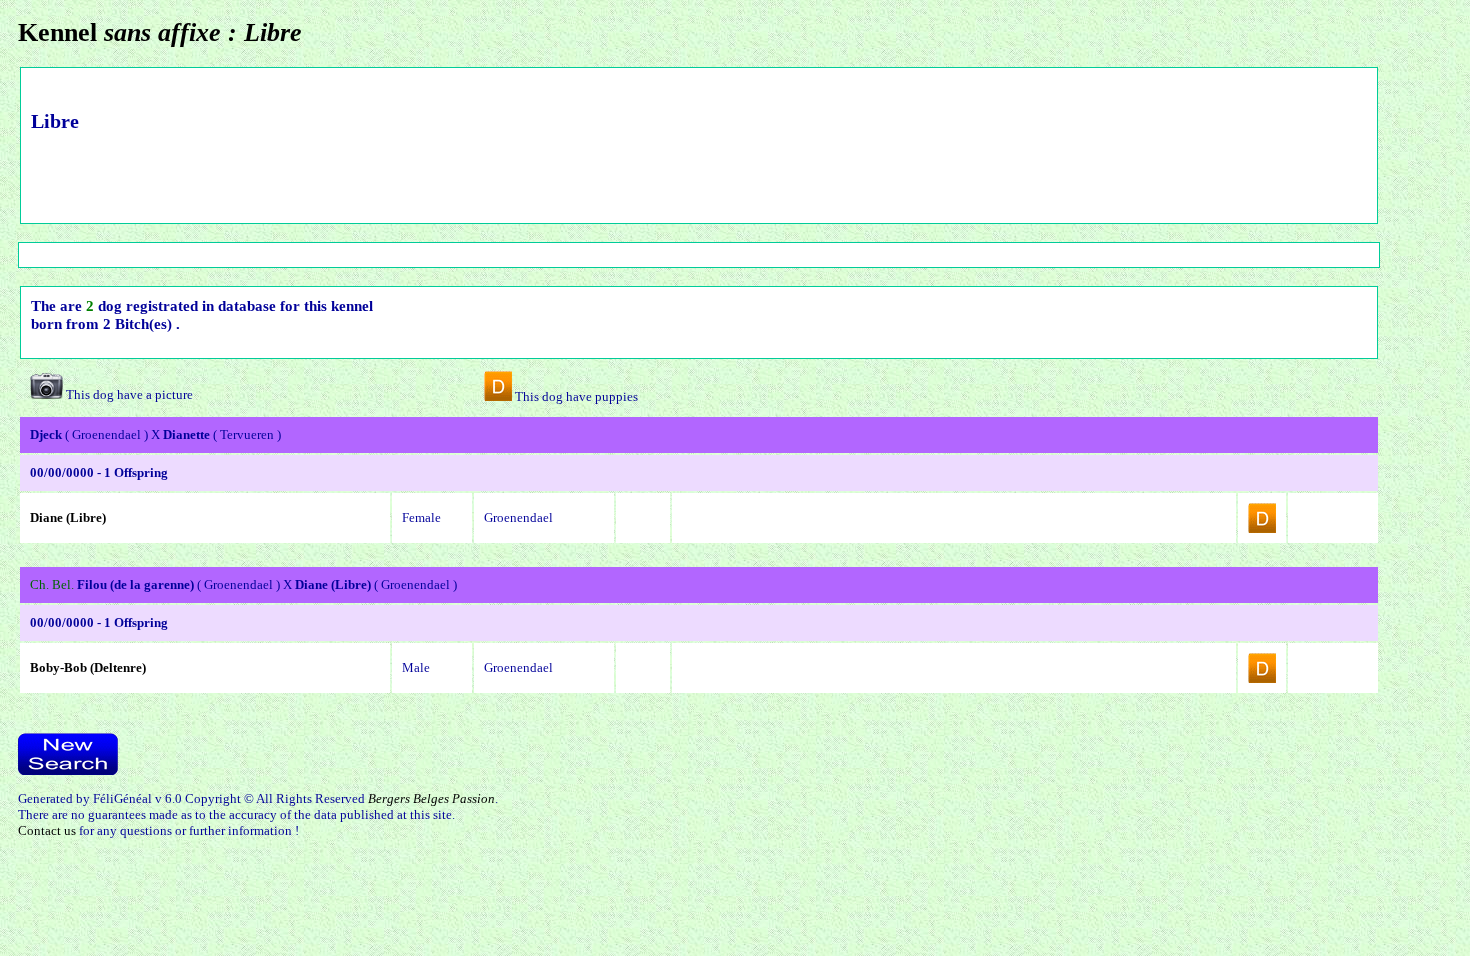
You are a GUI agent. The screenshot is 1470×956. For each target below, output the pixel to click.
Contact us (47, 830)
